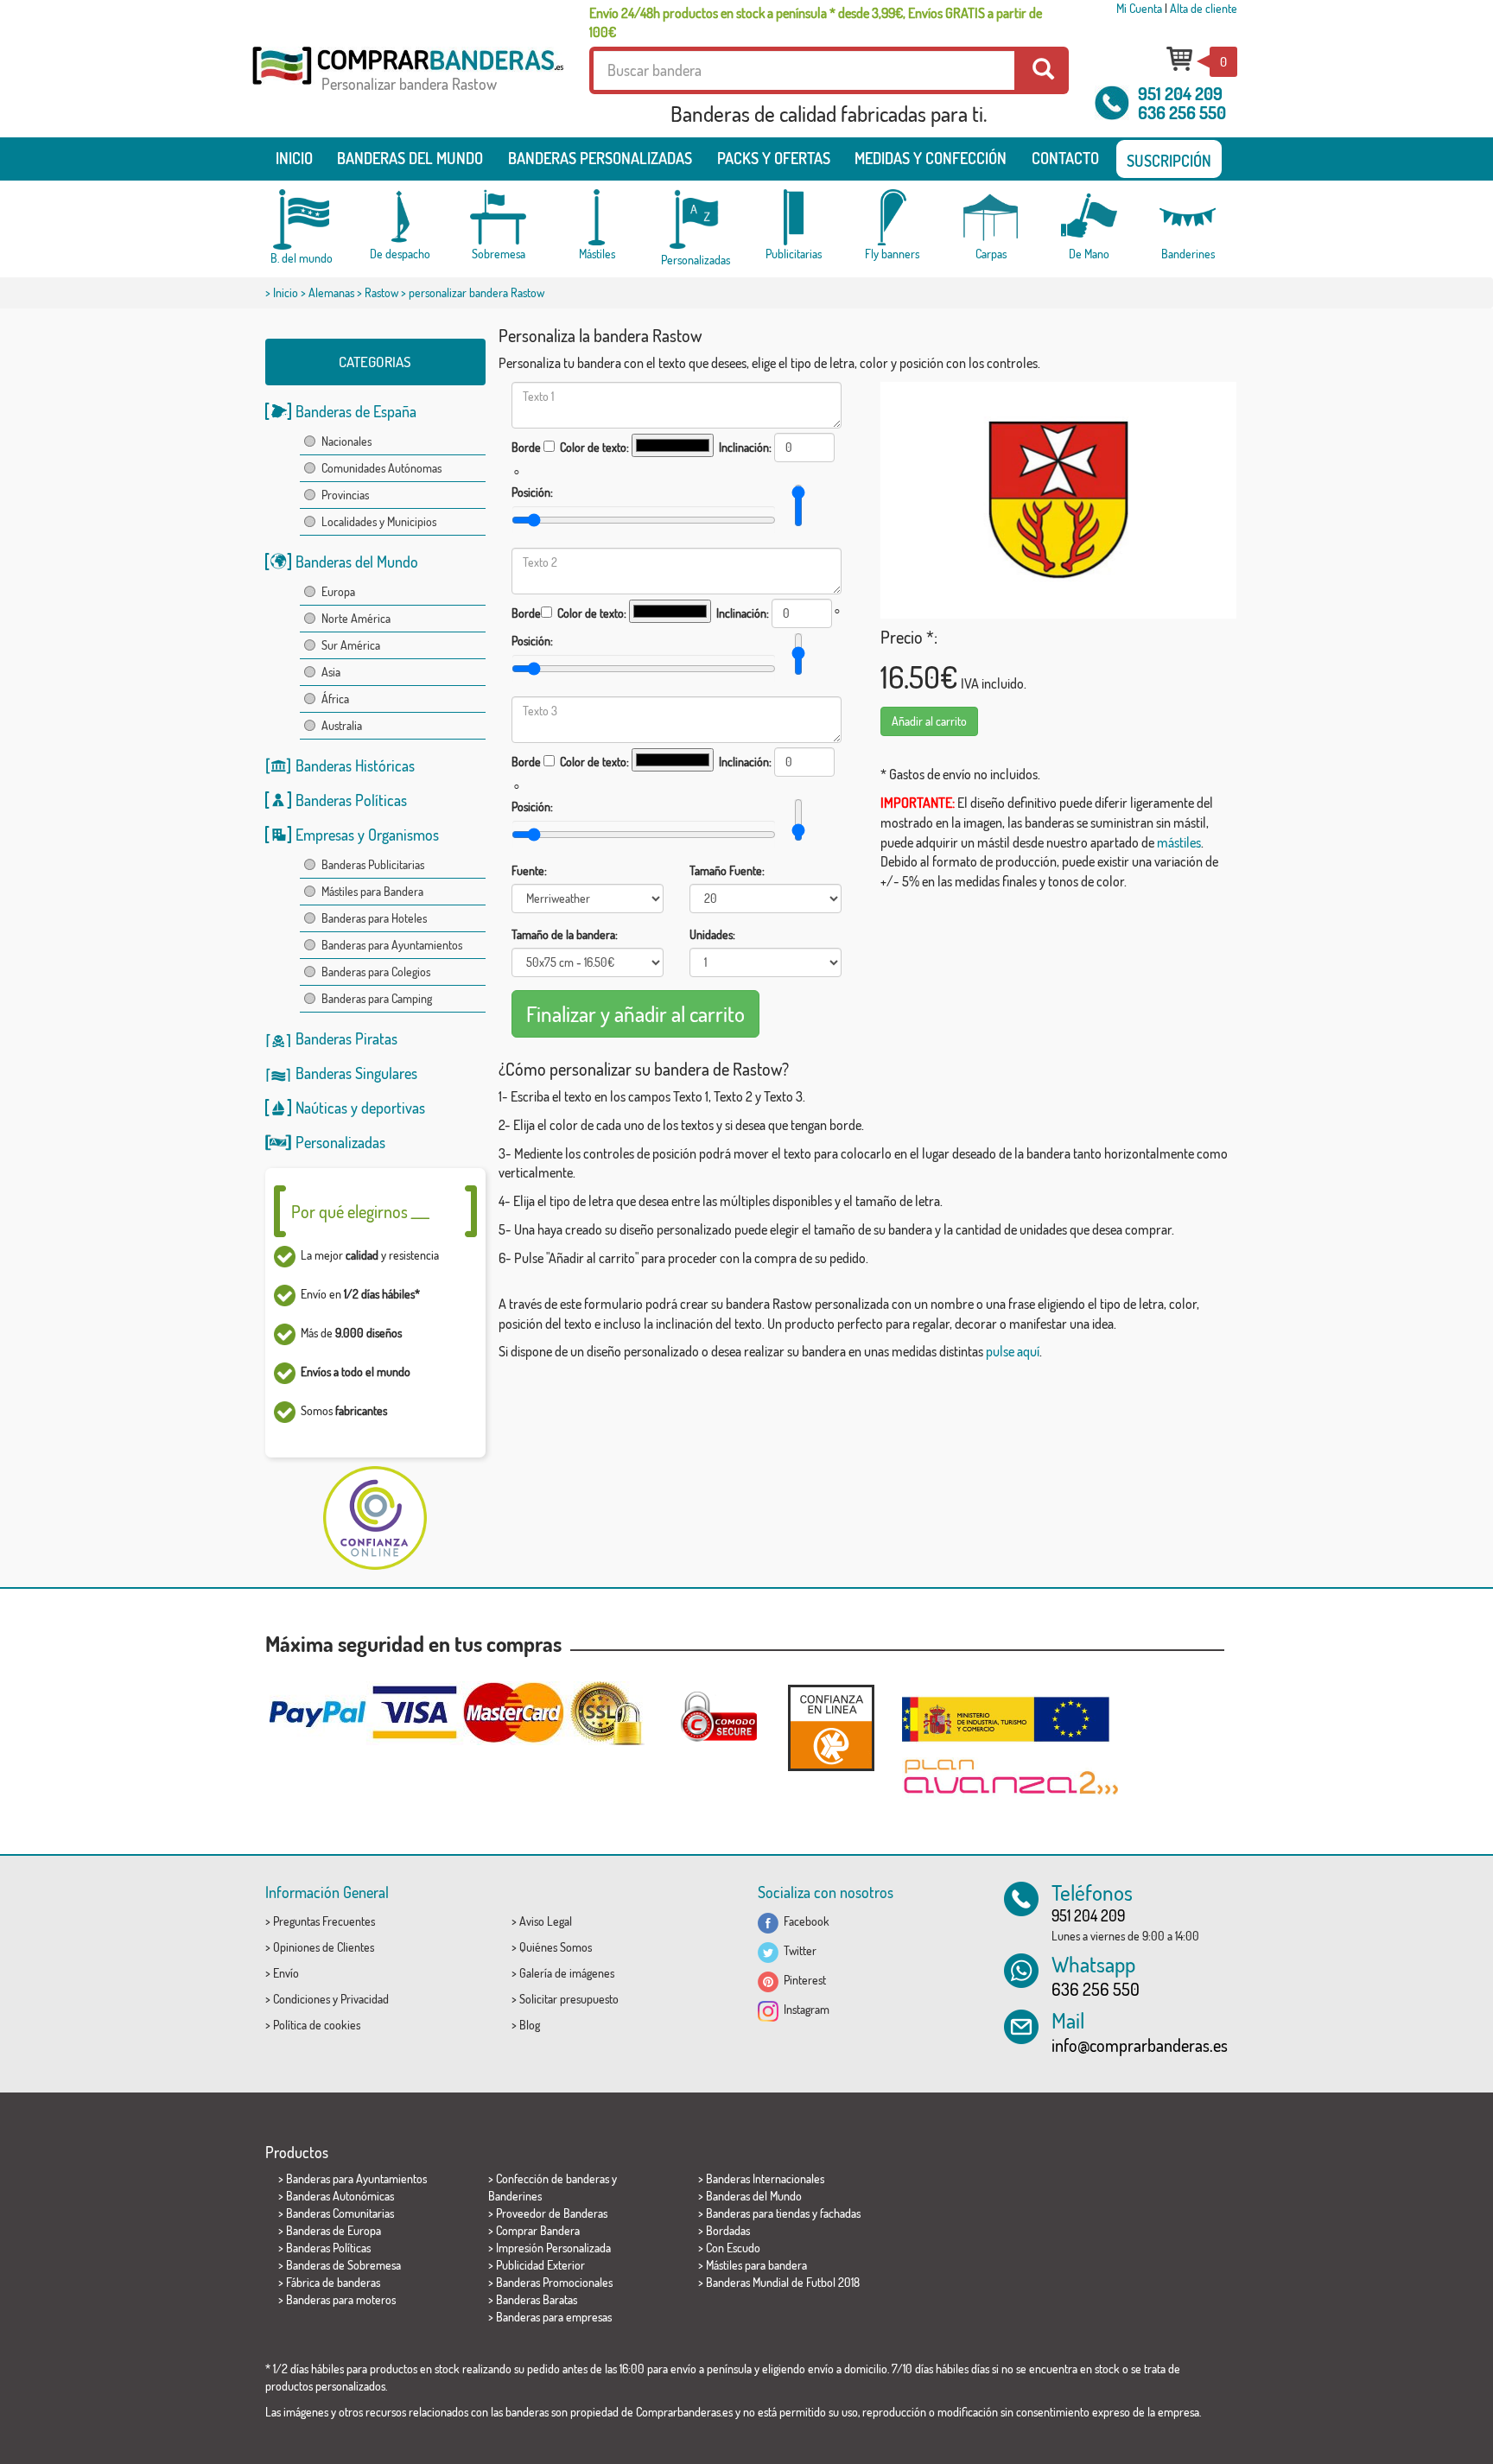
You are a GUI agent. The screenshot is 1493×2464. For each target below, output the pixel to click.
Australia (342, 725)
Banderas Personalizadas (600, 158)
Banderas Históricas (355, 765)
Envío (286, 1973)
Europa (338, 591)
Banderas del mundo (410, 158)
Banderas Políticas (351, 800)
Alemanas (331, 292)
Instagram (804, 2009)
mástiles (1179, 842)
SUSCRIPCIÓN (1169, 161)
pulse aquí (1013, 1351)
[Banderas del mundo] (302, 219)
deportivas (393, 1108)
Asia (331, 672)
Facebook (804, 1921)
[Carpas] (991, 217)
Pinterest (802, 1980)
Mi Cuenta (1139, 8)
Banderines (515, 2196)
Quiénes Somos (556, 1947)
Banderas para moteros (341, 2299)
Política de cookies (317, 2025)
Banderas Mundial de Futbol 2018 (783, 2282)
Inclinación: (745, 447)
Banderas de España (356, 411)
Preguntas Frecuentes (324, 1921)
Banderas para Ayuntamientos (392, 945)
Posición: (532, 492)
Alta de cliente (1204, 8)
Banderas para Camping (377, 998)
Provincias (345, 495)
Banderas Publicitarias (373, 864)
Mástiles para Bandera (372, 891)
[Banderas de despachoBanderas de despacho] (400, 217)
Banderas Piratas (346, 1038)
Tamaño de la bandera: (565, 934)
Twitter (797, 1950)
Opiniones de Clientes (324, 1947)
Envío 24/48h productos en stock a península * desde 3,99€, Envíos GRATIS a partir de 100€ (816, 22)
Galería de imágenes (567, 1973)
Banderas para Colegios (376, 972)
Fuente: (529, 870)
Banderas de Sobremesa (343, 2265)
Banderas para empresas (554, 2317)
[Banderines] (1188, 217)
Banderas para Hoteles (374, 918)
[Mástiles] (597, 217)
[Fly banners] (893, 217)
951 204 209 (1180, 93)
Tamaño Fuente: (727, 870)
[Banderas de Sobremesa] (499, 217)
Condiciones (302, 1999)
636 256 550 (1182, 112)
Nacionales (346, 441)
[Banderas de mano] (1090, 217)
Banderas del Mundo (357, 562)
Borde (526, 447)
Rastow (381, 292)
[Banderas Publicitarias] (794, 217)
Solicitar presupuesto (569, 1999)
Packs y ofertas (774, 158)
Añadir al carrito (929, 721)
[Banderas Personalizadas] (696, 220)
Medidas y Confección (931, 158)
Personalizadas (340, 1142)
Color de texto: (594, 447)
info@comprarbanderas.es (1140, 2045)
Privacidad (365, 1999)
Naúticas (321, 1108)
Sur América (351, 645)
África (335, 699)
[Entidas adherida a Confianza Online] (831, 1727)
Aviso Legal (546, 1921)
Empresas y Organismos (367, 835)
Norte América (356, 618)
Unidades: (712, 934)
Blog (530, 2025)
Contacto (1065, 158)
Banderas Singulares (356, 1073)
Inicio (294, 158)
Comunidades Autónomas (381, 468)
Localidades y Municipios (379, 521)
